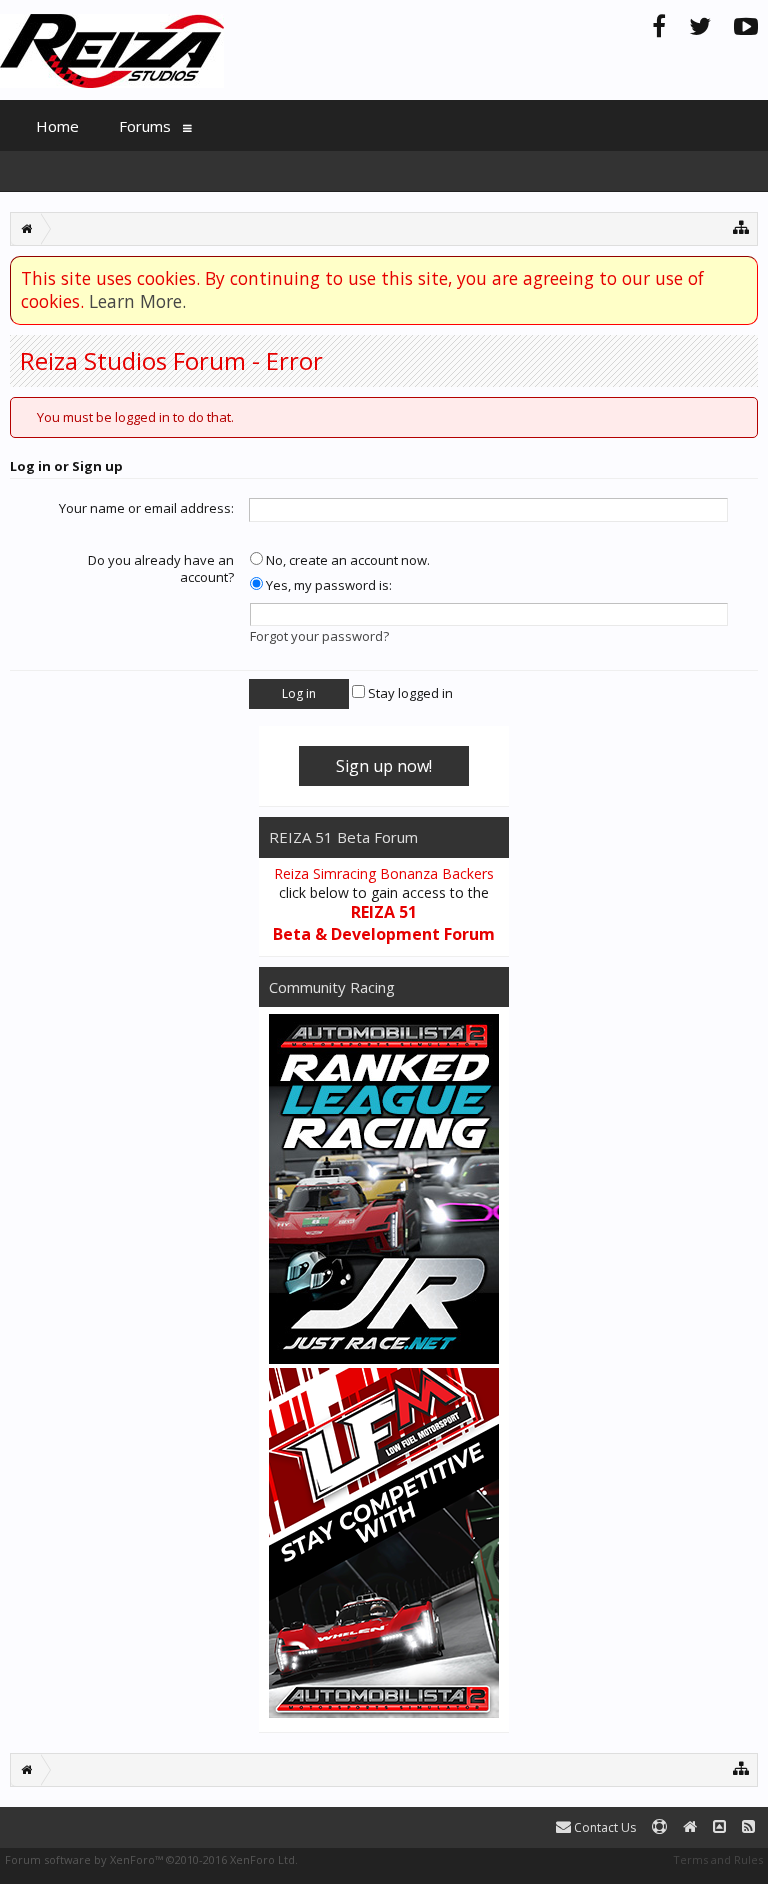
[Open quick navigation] (741, 226)
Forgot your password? (319, 636)
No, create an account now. (346, 560)
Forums (145, 126)
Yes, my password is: (327, 585)
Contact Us (603, 1827)
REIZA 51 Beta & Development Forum (384, 923)
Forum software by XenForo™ (151, 1859)
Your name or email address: (146, 508)
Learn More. (137, 301)
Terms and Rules (718, 1859)
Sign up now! (384, 766)
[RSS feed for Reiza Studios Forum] (748, 1827)
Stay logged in (409, 693)
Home (57, 126)
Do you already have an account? (161, 569)
